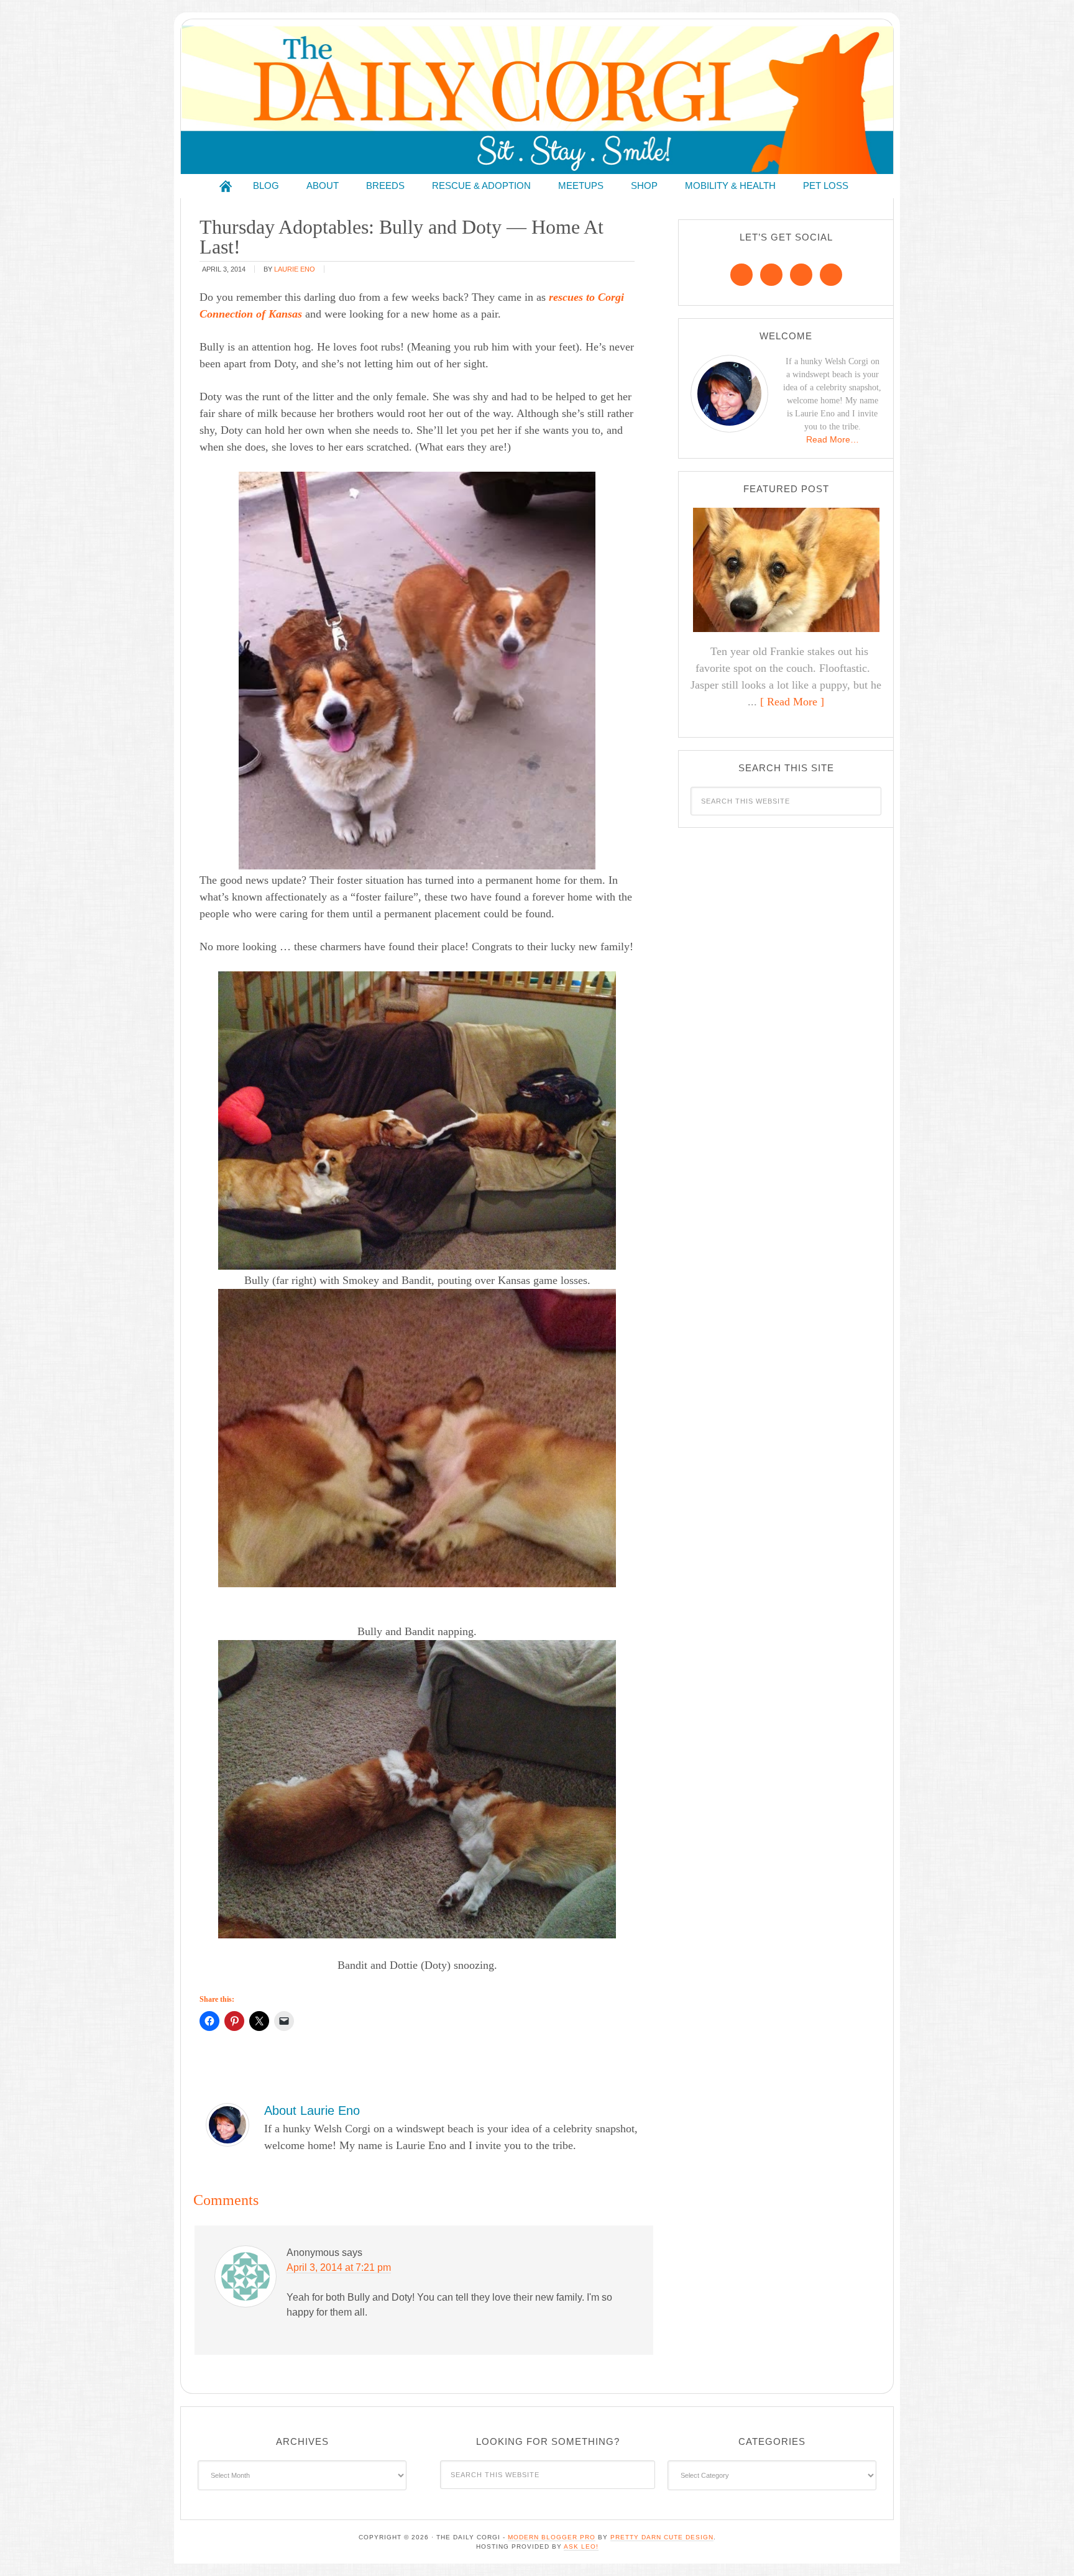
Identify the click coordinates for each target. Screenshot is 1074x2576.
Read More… (833, 439)
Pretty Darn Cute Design (662, 2537)
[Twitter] (801, 275)
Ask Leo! (581, 2546)
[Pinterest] (771, 275)
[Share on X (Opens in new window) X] (259, 2021)
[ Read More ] (792, 702)
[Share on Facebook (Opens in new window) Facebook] (209, 2021)
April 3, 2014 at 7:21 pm (339, 2267)
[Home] (226, 186)
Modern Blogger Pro (552, 2537)
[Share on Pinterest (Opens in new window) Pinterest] (234, 2021)
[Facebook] (741, 275)
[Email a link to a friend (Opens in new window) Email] (284, 2021)
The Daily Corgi (537, 100)
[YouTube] (831, 275)
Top (1044, 2546)
